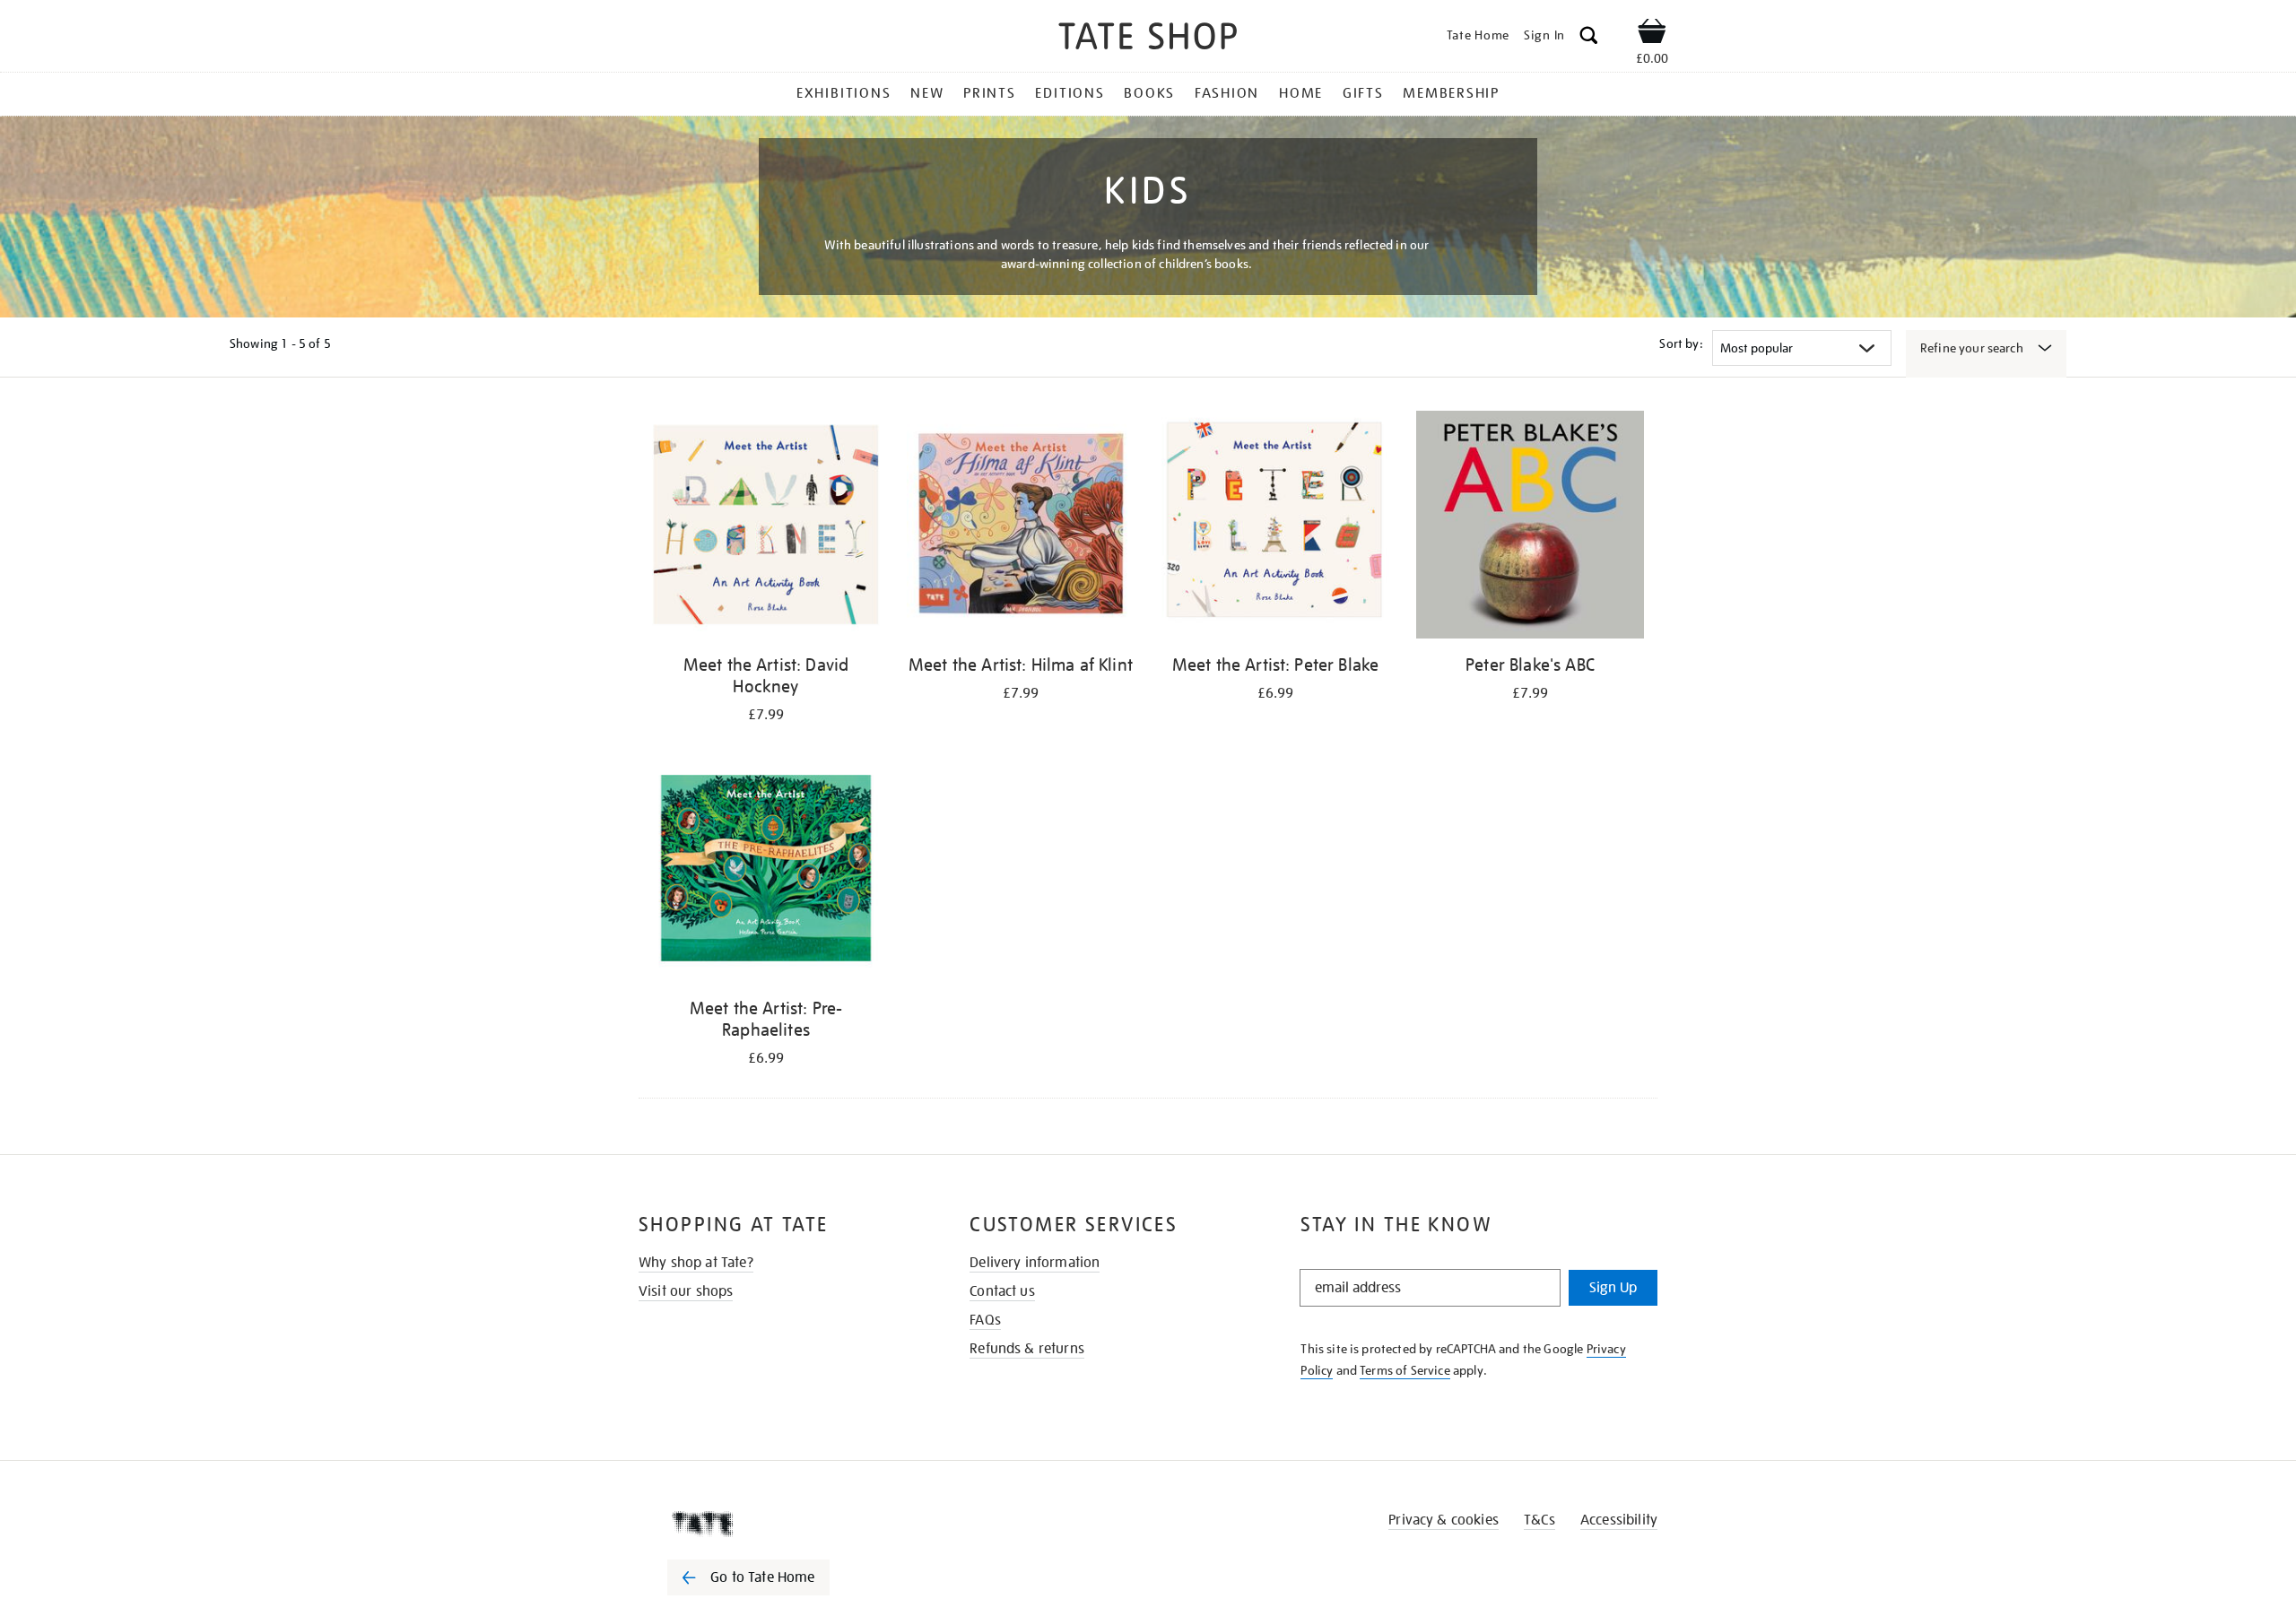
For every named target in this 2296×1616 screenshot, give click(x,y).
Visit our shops (686, 1291)
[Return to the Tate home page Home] (1148, 39)
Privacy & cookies (1444, 1520)
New (927, 93)
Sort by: (1681, 343)
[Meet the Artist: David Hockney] (766, 528)
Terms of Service (1405, 1370)
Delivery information (1035, 1263)
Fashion (1227, 93)
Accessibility (1619, 1520)
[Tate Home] (780, 1524)
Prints (990, 93)
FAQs (985, 1320)
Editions (1070, 93)
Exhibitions (844, 93)
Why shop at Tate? (696, 1263)
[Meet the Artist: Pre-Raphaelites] (766, 871)
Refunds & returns (1027, 1349)
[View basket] (1652, 34)
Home (1301, 93)
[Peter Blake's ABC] (1530, 528)
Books (1149, 93)
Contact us (1002, 1291)
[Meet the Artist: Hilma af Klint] (1021, 528)
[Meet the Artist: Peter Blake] (1275, 528)
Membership (1451, 93)
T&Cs (1539, 1520)
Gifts (1363, 93)
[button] (1589, 38)
